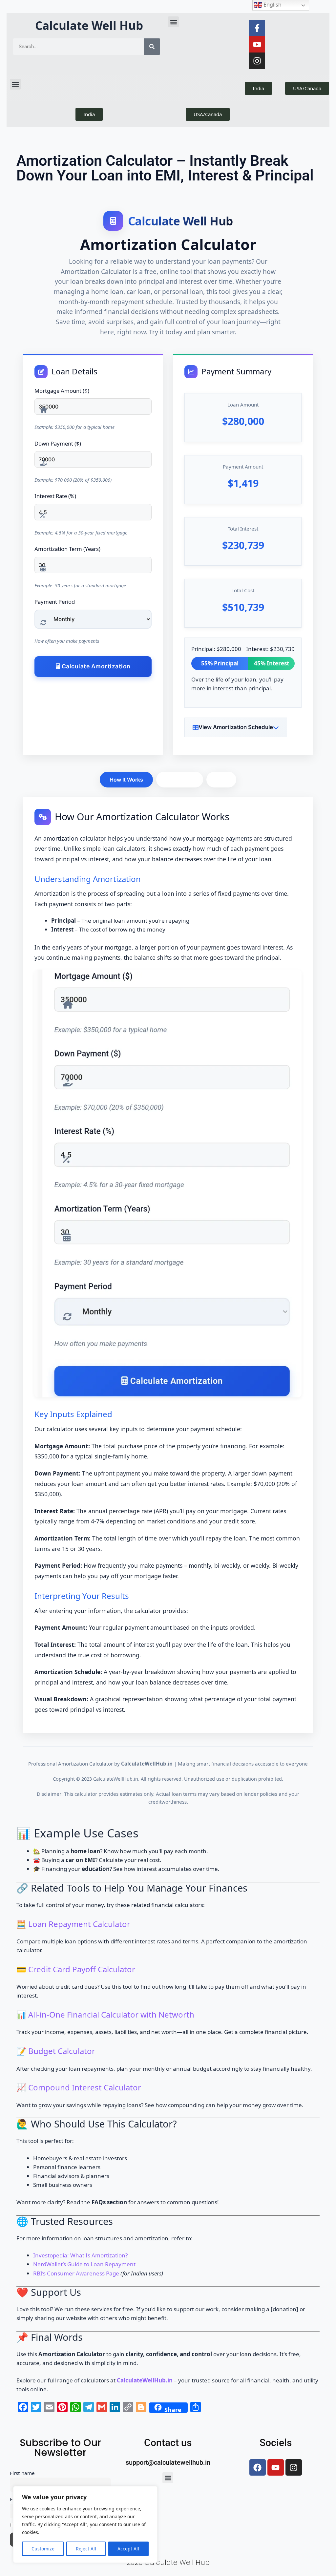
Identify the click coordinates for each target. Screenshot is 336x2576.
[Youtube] (257, 44)
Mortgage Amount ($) (62, 391)
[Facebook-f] (257, 28)
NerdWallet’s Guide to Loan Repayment (84, 2264)
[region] (85, 2524)
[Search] (152, 47)
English (272, 5)
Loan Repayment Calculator (79, 1924)
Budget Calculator (62, 2051)
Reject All (86, 2549)
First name (22, 2473)
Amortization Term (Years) (67, 549)
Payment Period (55, 602)
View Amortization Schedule (236, 727)
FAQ (221, 780)
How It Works (126, 780)
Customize (43, 2549)
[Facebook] (258, 2467)
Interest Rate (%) (55, 496)
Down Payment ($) (58, 443)
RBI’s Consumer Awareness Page (76, 2273)
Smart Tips (180, 780)
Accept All (128, 2549)
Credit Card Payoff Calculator (82, 1969)
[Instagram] (257, 61)
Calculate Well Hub (89, 25)
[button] (173, 22)
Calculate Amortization (95, 666)
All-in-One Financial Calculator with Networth (111, 2014)
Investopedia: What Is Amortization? (80, 2255)
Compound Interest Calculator (85, 2087)
